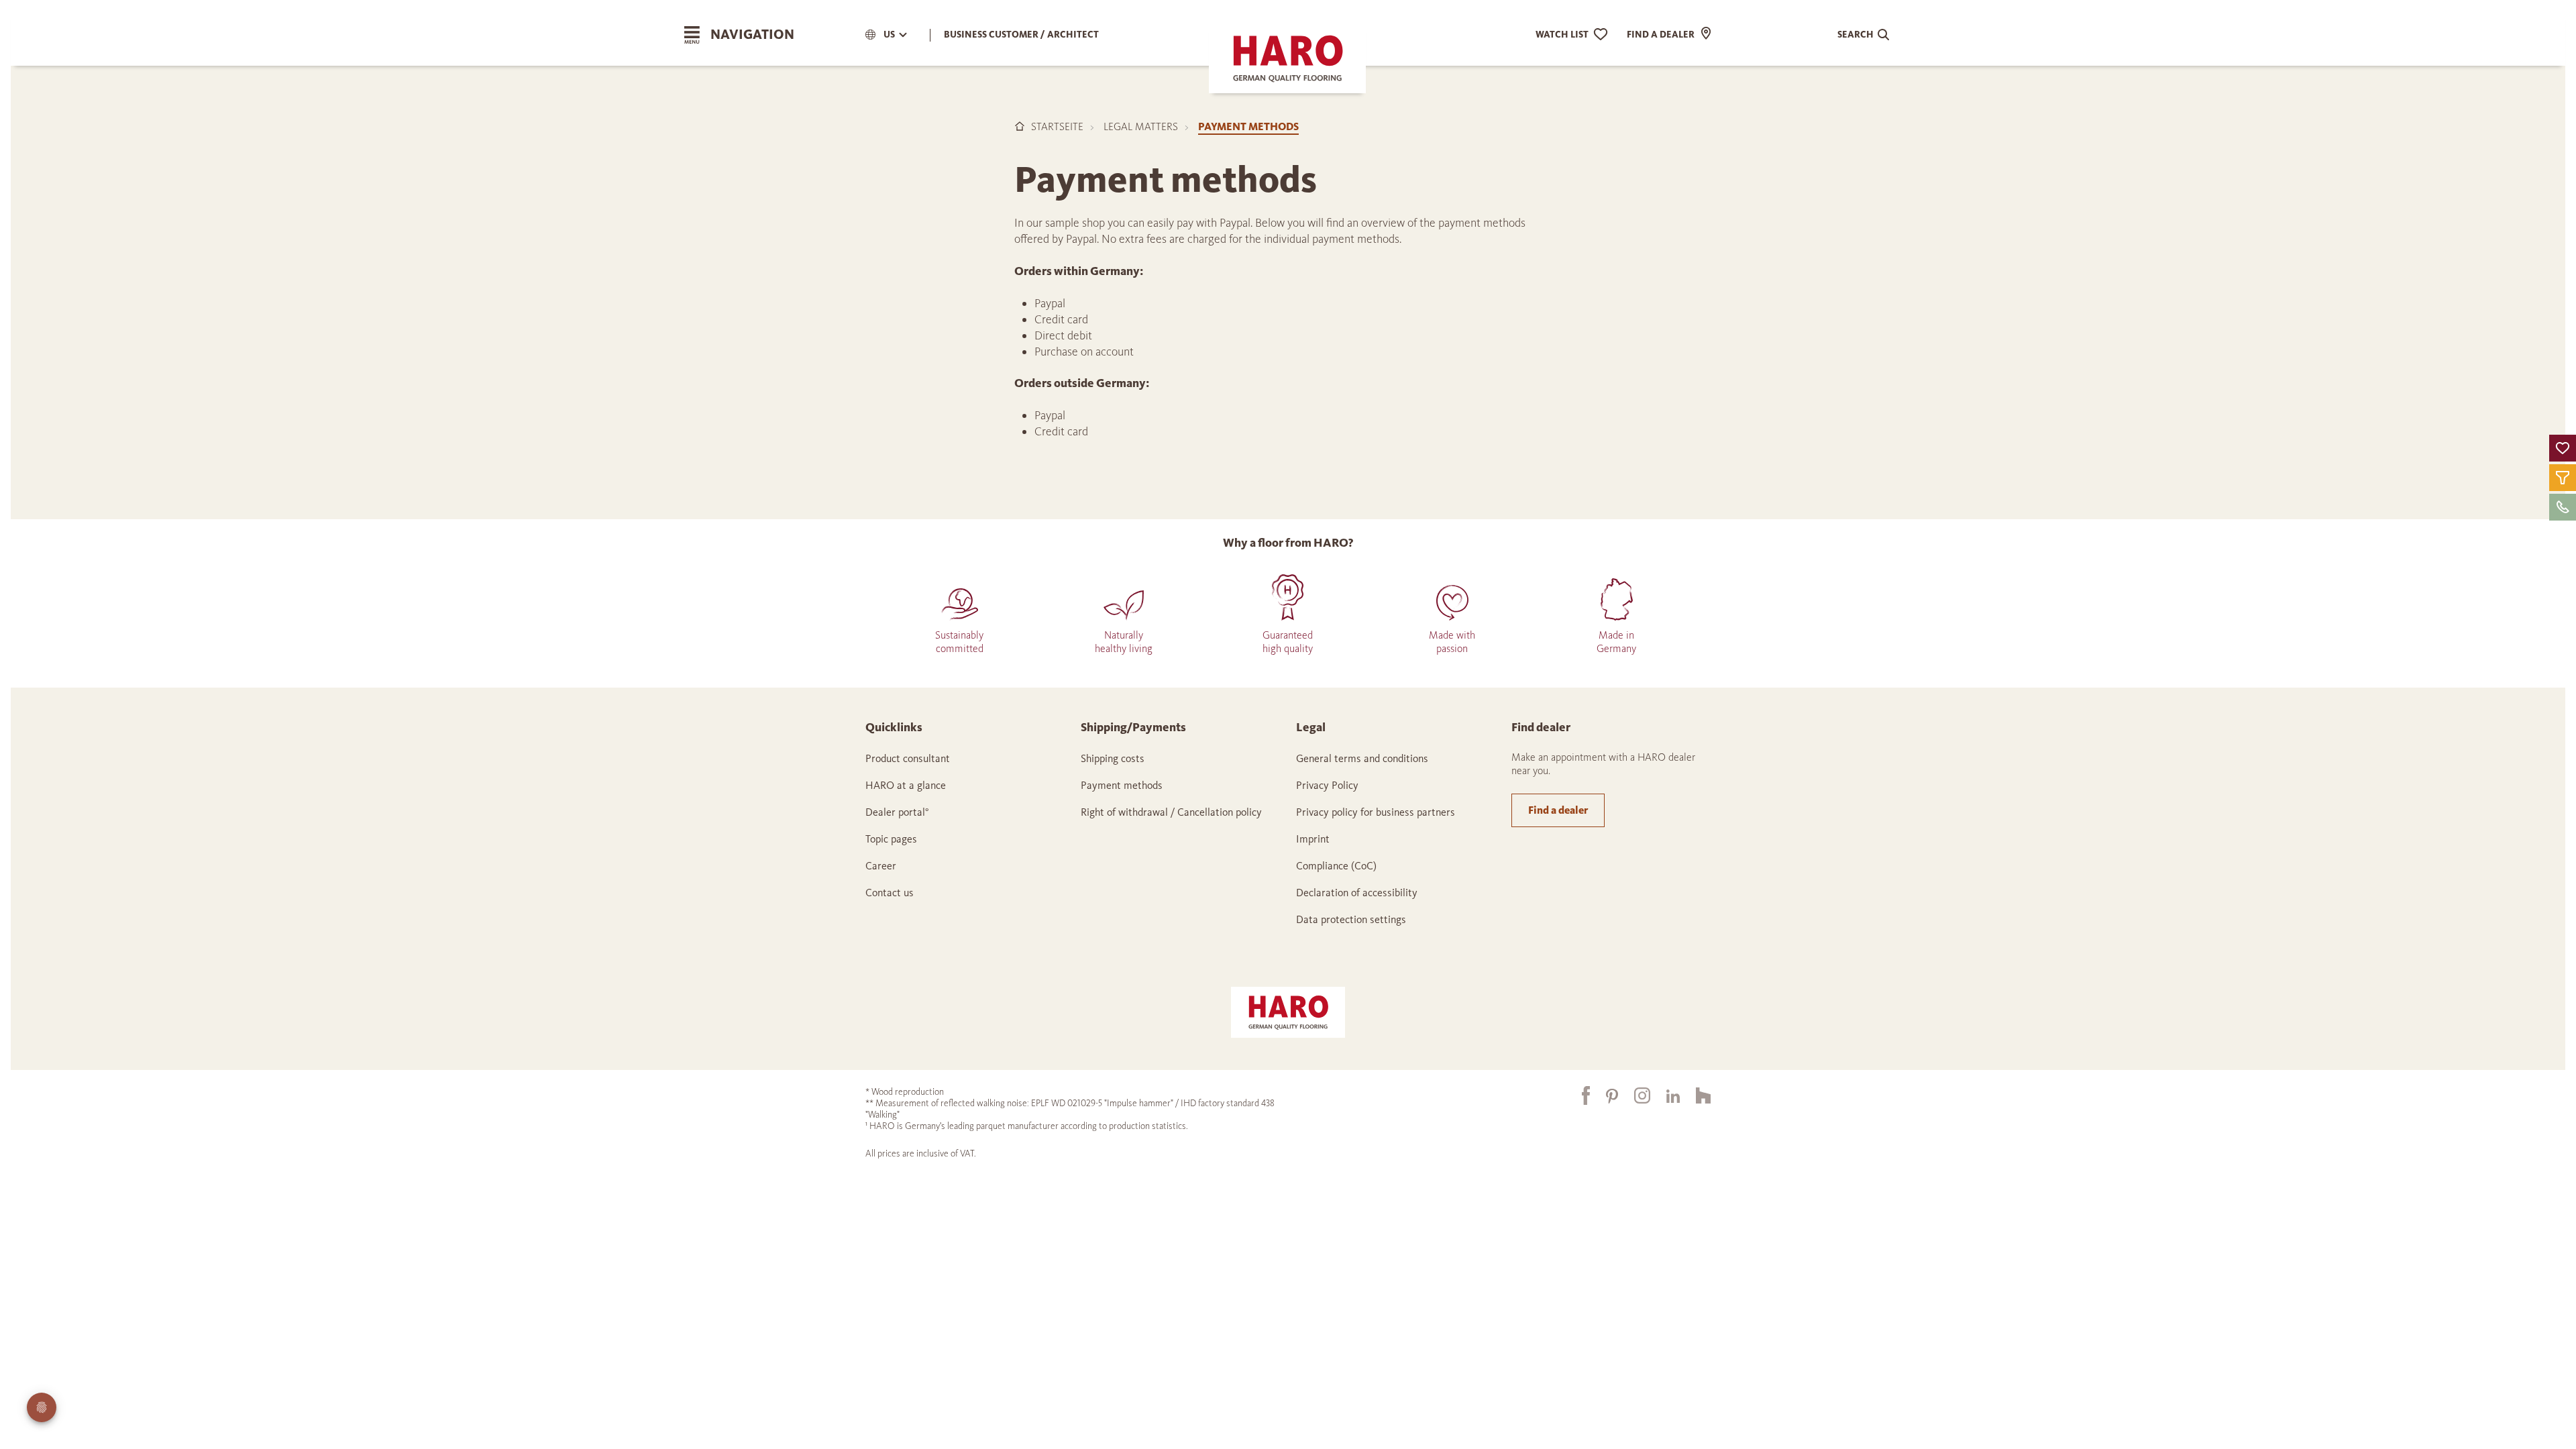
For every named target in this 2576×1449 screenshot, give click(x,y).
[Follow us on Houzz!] (1695, 1096)
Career (881, 866)
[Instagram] (1634, 1096)
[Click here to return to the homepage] (1288, 1011)
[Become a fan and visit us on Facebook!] (1578, 1095)
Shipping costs (1113, 758)
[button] (2563, 448)
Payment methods (1122, 785)
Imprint (1313, 839)
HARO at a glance (906, 785)
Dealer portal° (897, 812)
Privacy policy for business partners (1376, 812)
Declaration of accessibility (1357, 893)
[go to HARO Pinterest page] (1604, 1095)
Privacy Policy (1327, 785)
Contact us (890, 893)
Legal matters (1141, 126)
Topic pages (891, 839)
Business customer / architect (1021, 35)
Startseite (1057, 126)
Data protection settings (1351, 919)
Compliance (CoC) (1336, 866)
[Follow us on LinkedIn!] (1665, 1095)
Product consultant (908, 758)
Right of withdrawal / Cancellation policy (1171, 812)
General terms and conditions (1362, 758)
